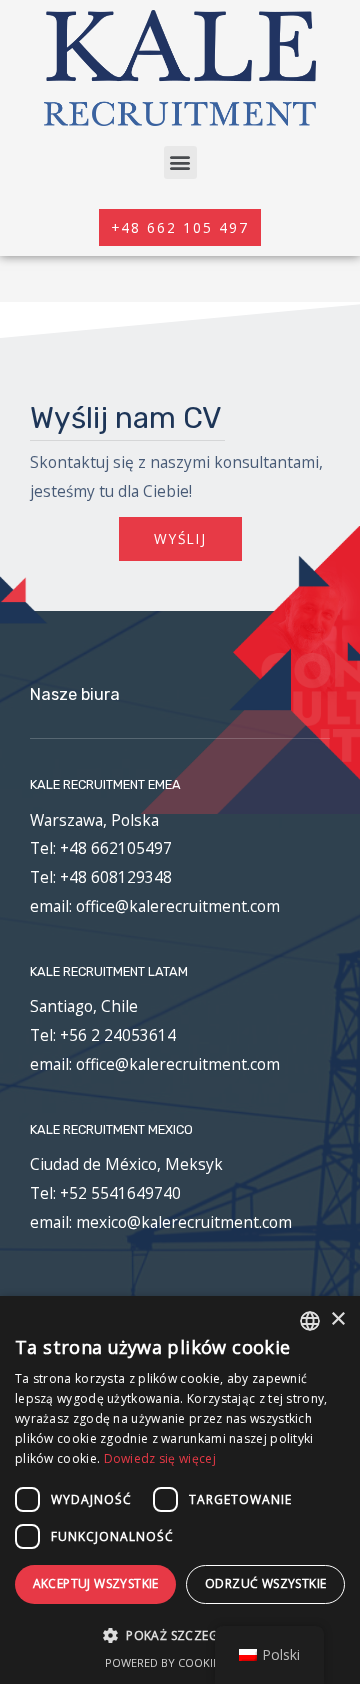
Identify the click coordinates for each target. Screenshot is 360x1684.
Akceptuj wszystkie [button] (96, 1583)
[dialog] (180, 1490)
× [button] (337, 1319)
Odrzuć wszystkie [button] (265, 1583)
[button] (180, 162)
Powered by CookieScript (180, 1662)
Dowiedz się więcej (160, 1458)
